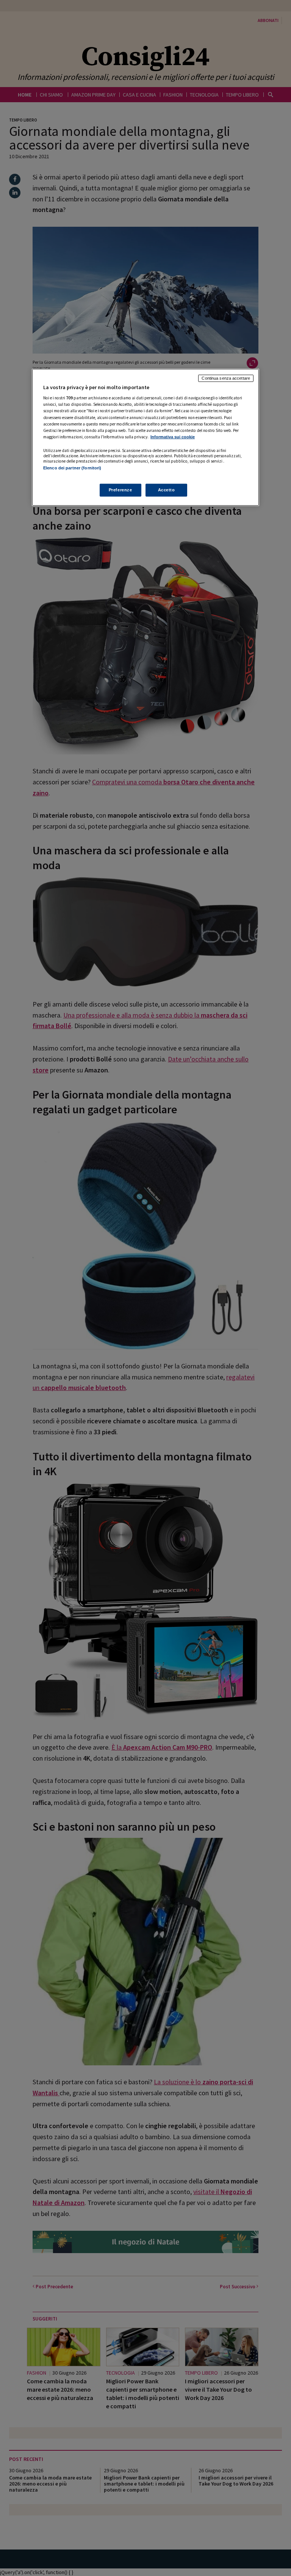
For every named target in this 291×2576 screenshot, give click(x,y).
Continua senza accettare (226, 378)
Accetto (167, 490)
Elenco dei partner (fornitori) (72, 468)
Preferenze (120, 490)
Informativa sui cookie (173, 436)
